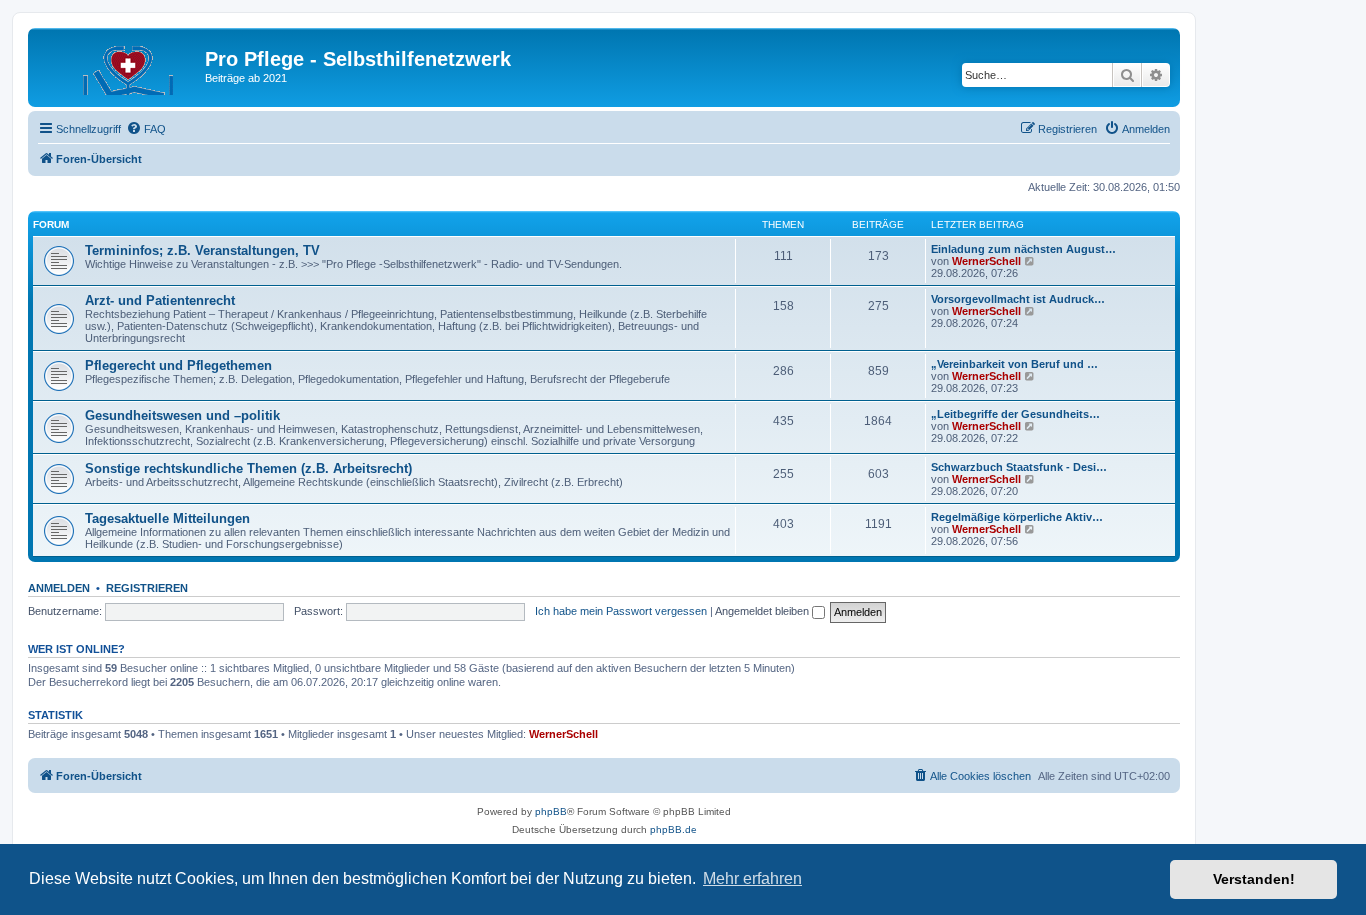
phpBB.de (673, 829)
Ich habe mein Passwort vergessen (621, 611)
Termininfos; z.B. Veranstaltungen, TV (202, 250)
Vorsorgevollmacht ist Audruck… (1018, 299)
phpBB (551, 811)
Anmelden (59, 588)
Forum (51, 224)
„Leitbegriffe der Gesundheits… (1015, 414)
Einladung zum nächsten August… (1023, 249)
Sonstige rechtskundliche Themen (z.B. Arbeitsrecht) (248, 468)
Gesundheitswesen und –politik (182, 415)
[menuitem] (146, 129)
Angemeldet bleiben (763, 611)
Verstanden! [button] (1254, 879)
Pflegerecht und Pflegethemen (178, 365)
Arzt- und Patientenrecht (160, 300)
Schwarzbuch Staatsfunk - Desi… (1019, 467)
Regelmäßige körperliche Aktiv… (1017, 517)
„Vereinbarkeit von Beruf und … (1014, 364)
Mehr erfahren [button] (752, 878)
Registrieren (147, 588)
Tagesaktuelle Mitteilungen (167, 518)
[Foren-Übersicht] (119, 65)
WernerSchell (986, 261)
